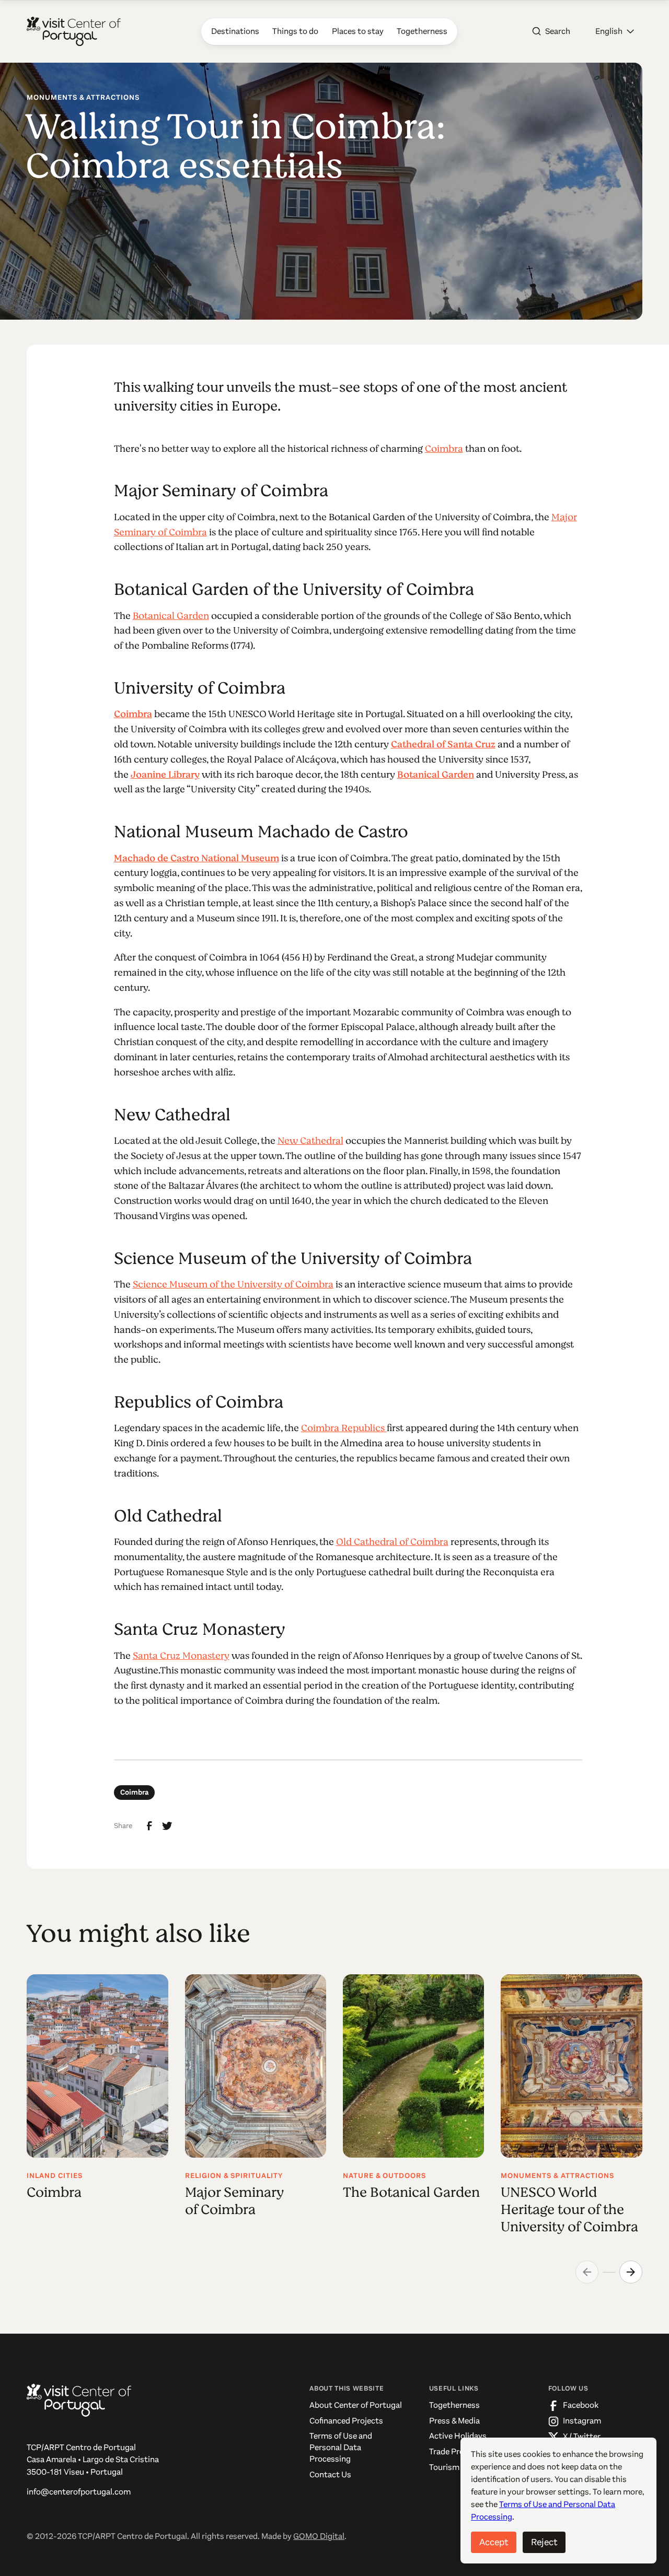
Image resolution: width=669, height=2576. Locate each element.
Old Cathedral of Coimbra (392, 1542)
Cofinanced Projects (346, 2421)
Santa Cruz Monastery (181, 1656)
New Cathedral (310, 1141)
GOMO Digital (319, 2536)
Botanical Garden (171, 616)
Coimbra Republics (344, 1428)
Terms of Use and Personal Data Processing (341, 2447)
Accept (494, 2542)
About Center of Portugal (356, 2405)
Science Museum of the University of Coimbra (233, 1284)
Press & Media (454, 2421)
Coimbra (444, 449)
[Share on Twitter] (167, 1826)
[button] (615, 31)
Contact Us (330, 2475)
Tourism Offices (458, 2467)
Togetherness (454, 2405)
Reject (544, 2542)
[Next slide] (631, 2272)
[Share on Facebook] (149, 1826)
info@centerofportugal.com (79, 2492)
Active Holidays (458, 2436)
